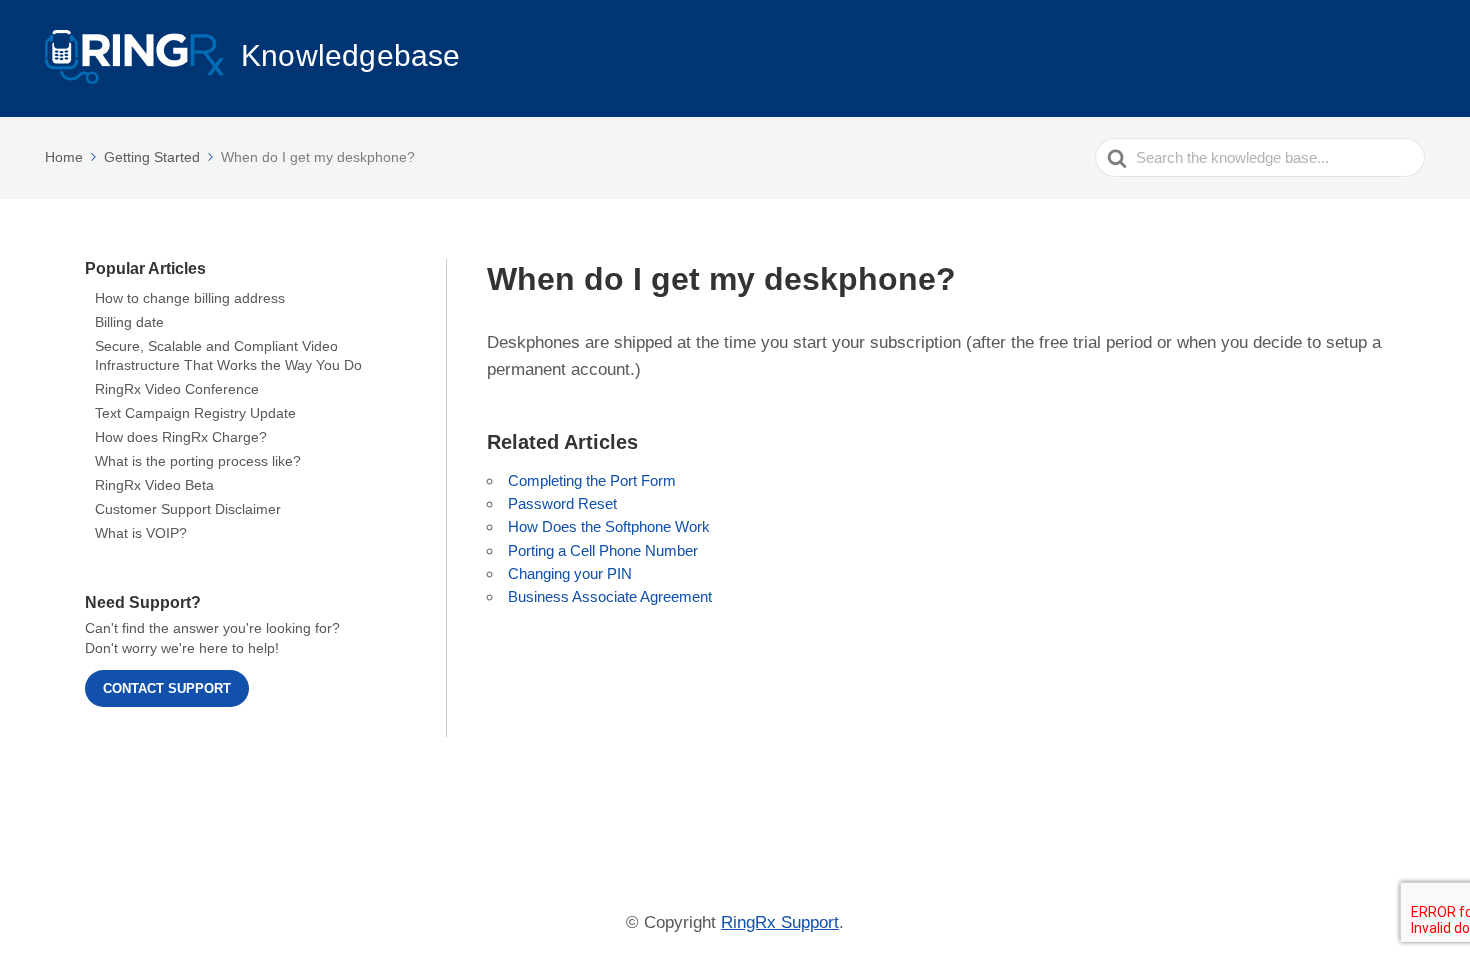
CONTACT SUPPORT (167, 688)
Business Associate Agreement (610, 596)
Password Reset (562, 503)
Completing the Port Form (592, 480)
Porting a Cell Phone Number (603, 550)
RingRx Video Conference (177, 389)
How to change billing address (190, 298)
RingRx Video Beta (154, 485)
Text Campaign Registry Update (195, 413)
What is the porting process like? (198, 461)
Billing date (129, 322)
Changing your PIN (570, 573)
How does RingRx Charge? (181, 437)
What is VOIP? (141, 533)
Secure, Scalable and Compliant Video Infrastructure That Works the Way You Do (228, 355)
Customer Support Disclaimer (188, 509)
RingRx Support (780, 922)
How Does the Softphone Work (609, 526)
